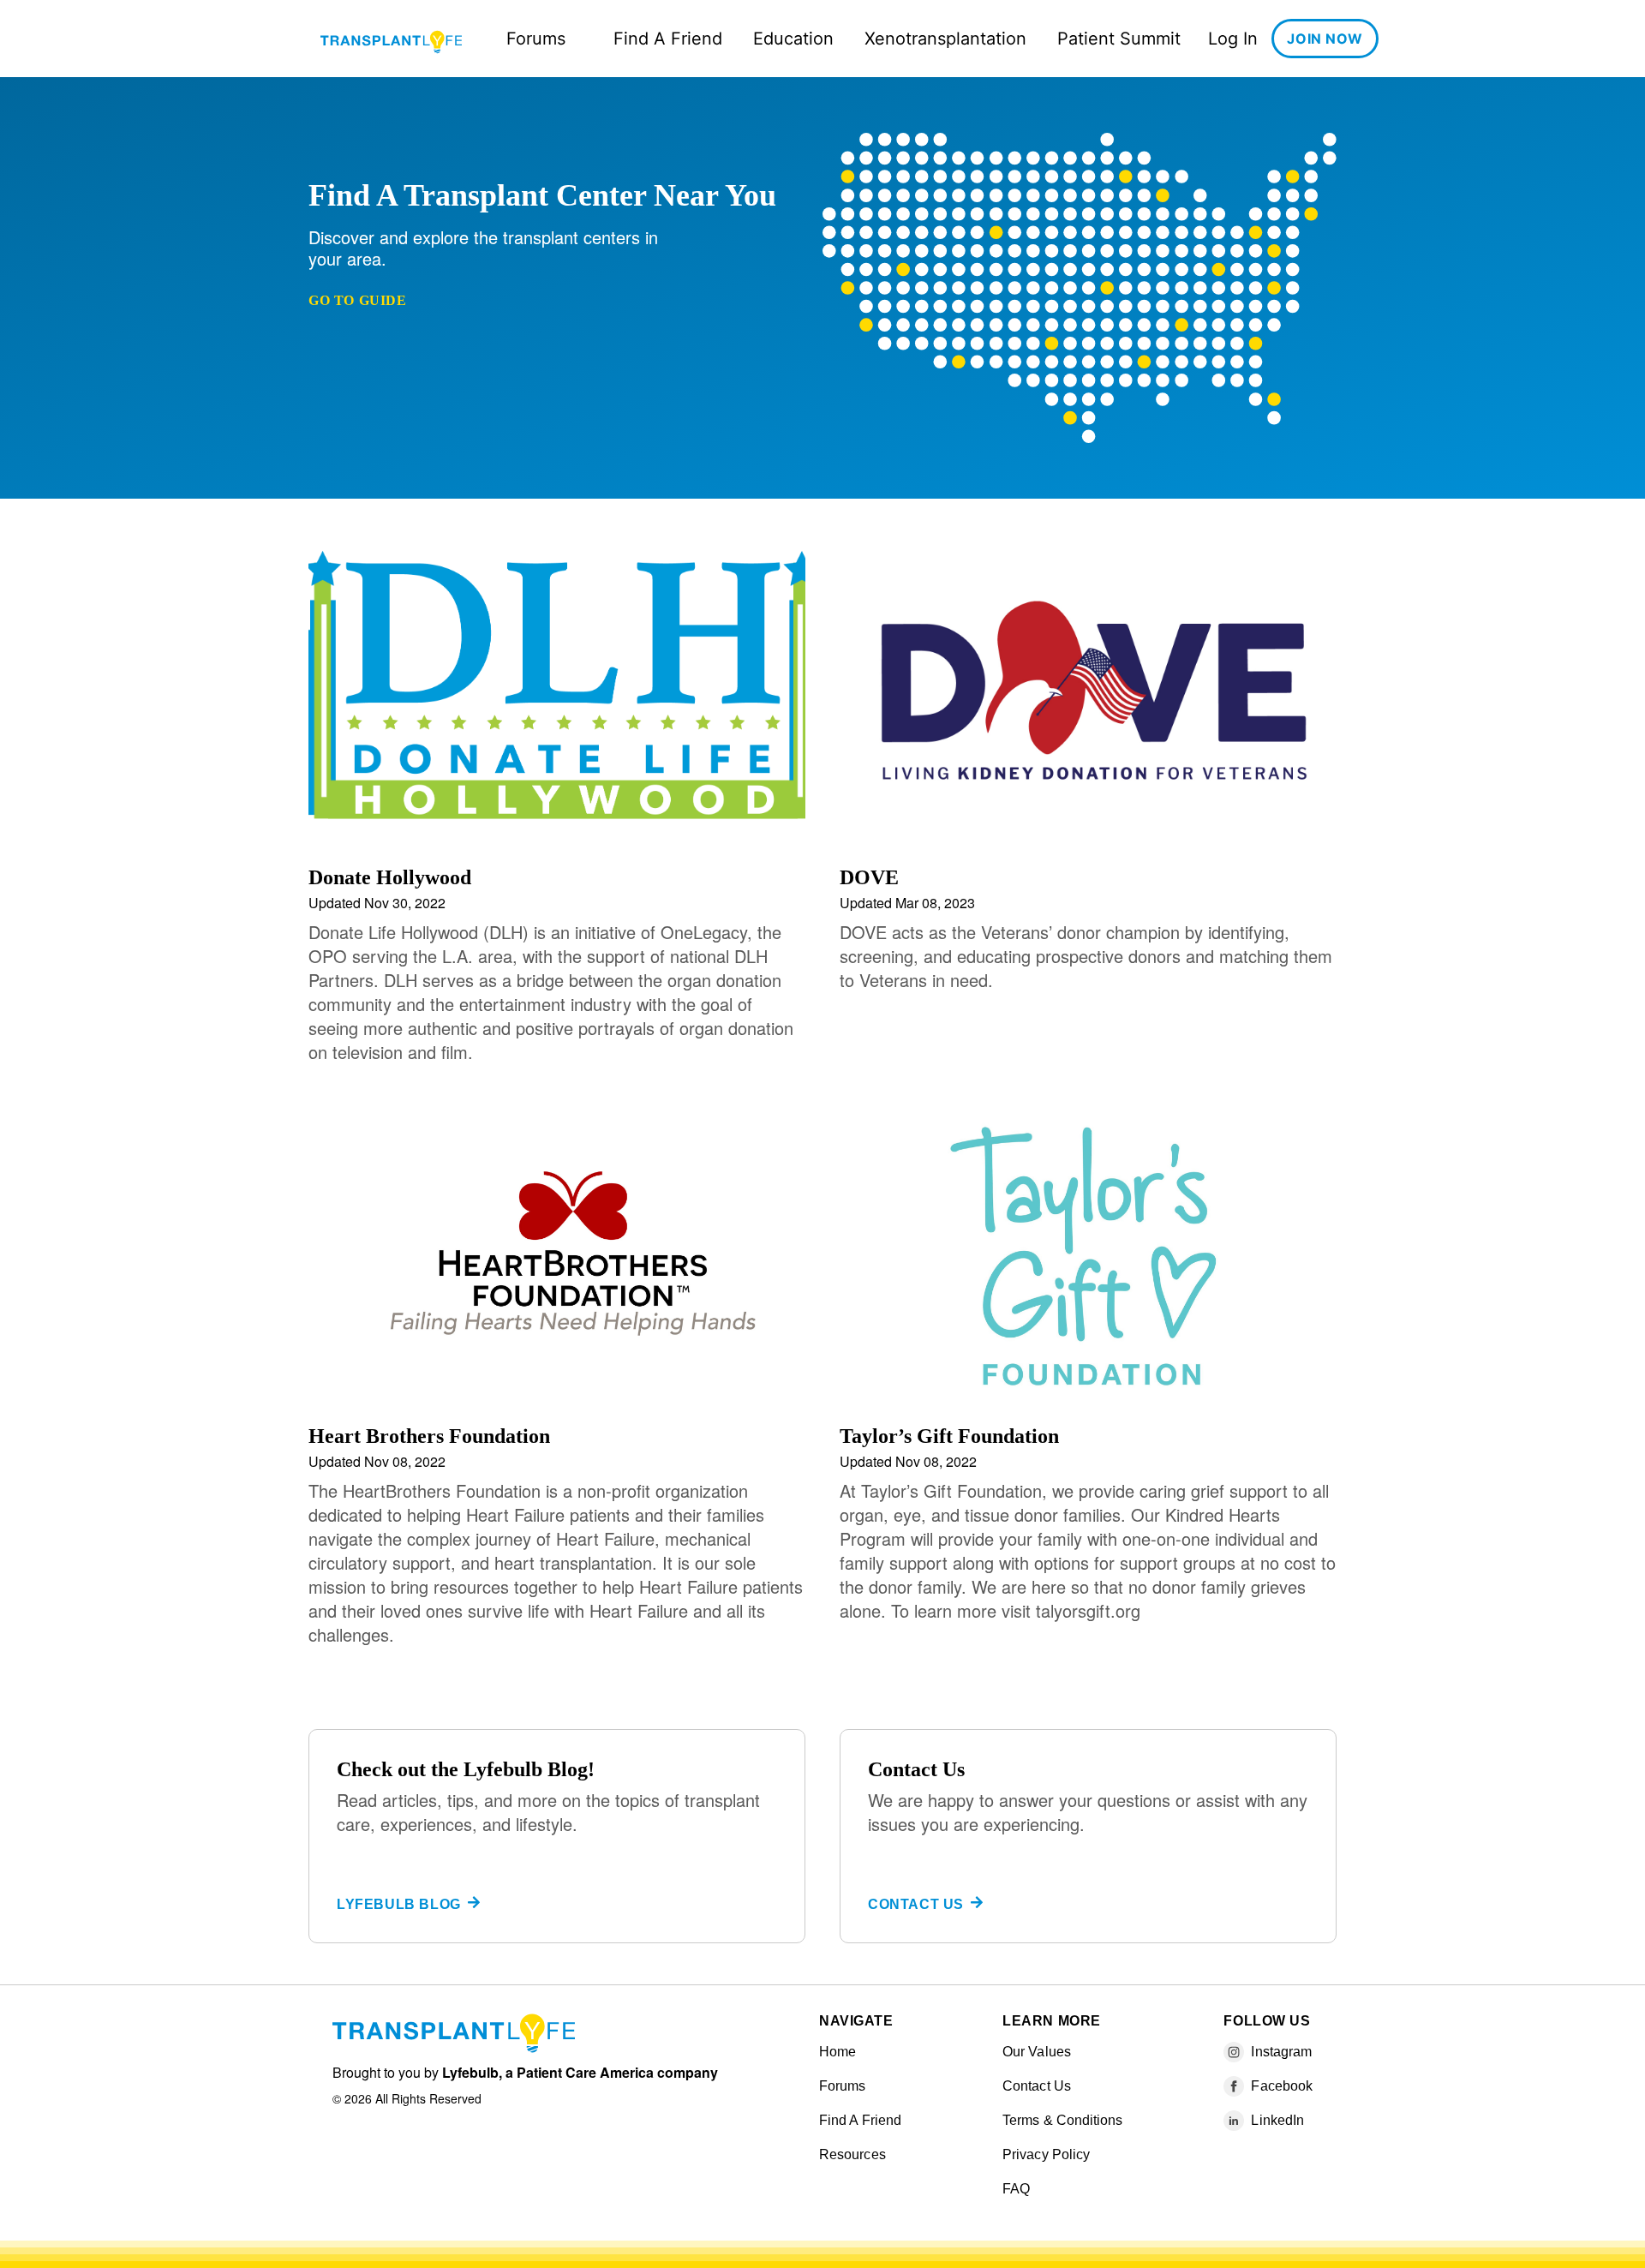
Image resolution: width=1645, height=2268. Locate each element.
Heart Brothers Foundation (429, 1436)
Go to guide (358, 300)
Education (793, 39)
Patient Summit (1119, 39)
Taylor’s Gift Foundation (949, 1436)
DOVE (869, 877)
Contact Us (916, 1904)
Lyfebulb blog (399, 1904)
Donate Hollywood (390, 877)
